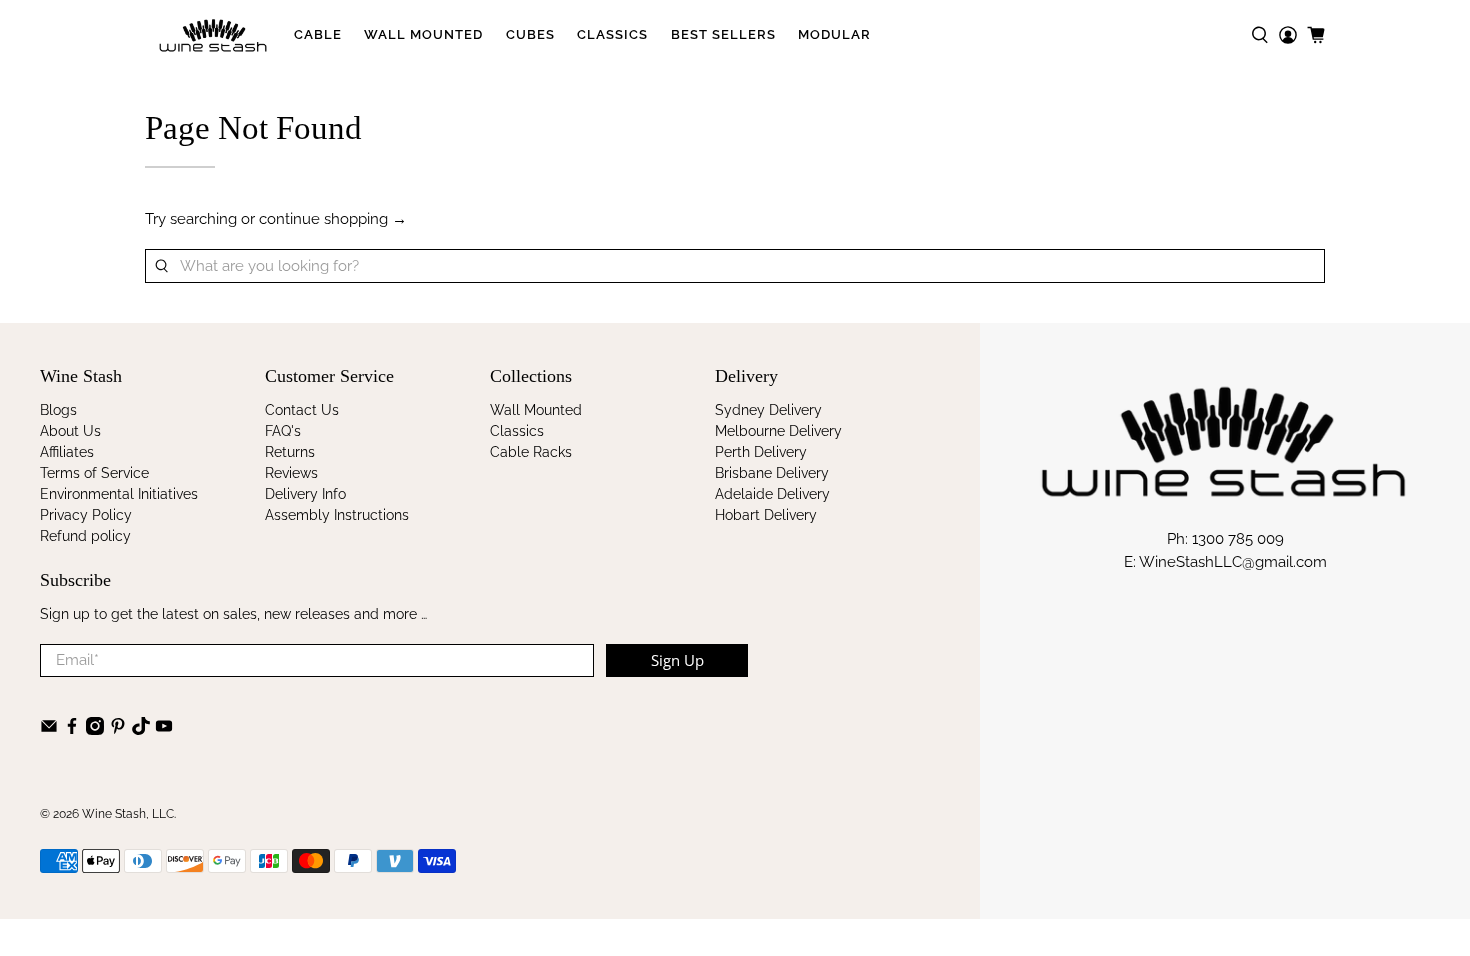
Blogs (58, 410)
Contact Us (302, 410)
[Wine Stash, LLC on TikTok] (141, 730)
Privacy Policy (86, 515)
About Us (70, 431)
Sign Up (677, 660)
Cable (318, 34)
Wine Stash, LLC (128, 814)
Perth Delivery (761, 452)
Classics (612, 34)
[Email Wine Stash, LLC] (49, 730)
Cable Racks (531, 452)
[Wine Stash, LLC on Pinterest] (118, 730)
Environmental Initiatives (119, 494)
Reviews (291, 473)
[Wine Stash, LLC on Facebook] (72, 730)
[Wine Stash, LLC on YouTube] (164, 730)
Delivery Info (305, 494)
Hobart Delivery (766, 515)
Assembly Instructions (337, 515)
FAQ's (283, 431)
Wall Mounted (423, 34)
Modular (834, 34)
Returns (290, 452)
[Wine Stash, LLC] (213, 35)
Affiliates (67, 452)
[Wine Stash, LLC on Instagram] (95, 730)
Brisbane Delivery (772, 473)
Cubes (530, 34)
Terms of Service (94, 473)
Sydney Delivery (768, 410)
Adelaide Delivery (772, 494)
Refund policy (85, 536)
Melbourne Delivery (778, 431)
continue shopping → (333, 219)
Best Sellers (723, 34)
